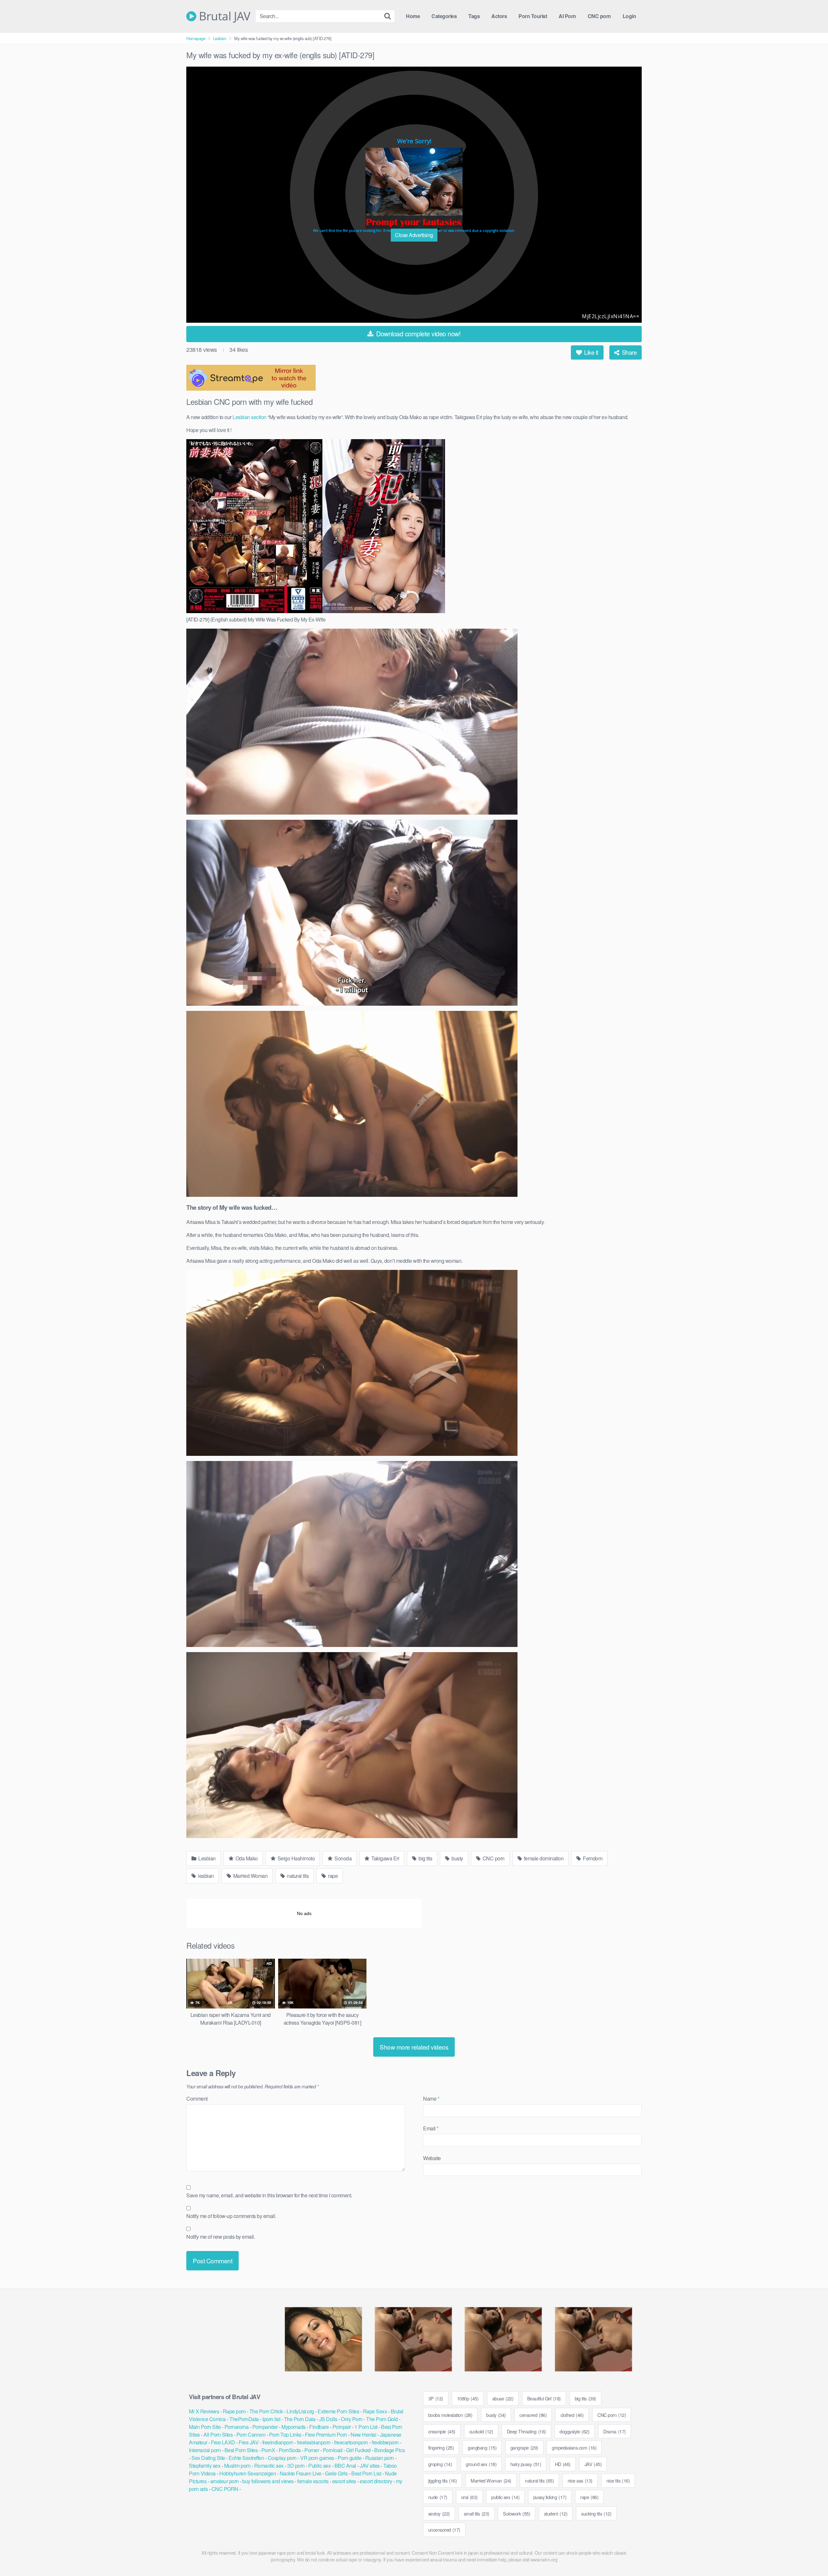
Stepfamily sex (205, 2466)
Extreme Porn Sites (338, 2411)
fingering (441, 2447)
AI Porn (567, 16)
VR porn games (317, 2458)
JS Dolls (328, 2419)
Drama (615, 2431)
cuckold (481, 2431)
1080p (468, 2398)
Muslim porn (237, 2466)
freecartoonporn (351, 2442)
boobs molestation (450, 2415)
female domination (543, 1858)
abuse (503, 2398)
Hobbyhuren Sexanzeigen (248, 2473)
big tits (425, 1858)
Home (413, 16)
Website (432, 2158)
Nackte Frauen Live (301, 2473)
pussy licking (550, 2497)
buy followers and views (268, 2481)
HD (563, 2464)
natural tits (297, 1876)
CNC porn (599, 16)
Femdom (592, 1858)
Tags (474, 16)
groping (440, 2464)
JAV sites (370, 2466)
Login (629, 16)
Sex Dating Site (208, 2458)
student (556, 2513)
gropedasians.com (574, 2447)
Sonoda (343, 1858)
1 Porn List (366, 2427)
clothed (572, 2415)
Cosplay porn (282, 2458)
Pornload (333, 2450)
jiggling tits (443, 2480)
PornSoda (290, 2450)
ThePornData (244, 2419)
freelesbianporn (314, 2442)
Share (628, 352)
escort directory (376, 2481)
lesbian (205, 1876)
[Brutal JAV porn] (414, 188)
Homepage (196, 38)
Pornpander (265, 2427)
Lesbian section (250, 417)
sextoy (439, 2513)
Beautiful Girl (544, 2398)
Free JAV (249, 2442)
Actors (499, 16)
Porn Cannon (251, 2435)
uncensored (444, 2530)
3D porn (296, 2466)
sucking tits (596, 2513)
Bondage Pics (389, 2450)
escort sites (344, 2481)
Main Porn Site (205, 2427)
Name (431, 2099)
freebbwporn (385, 2442)
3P (436, 2398)
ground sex (481, 2464)
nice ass (580, 2480)
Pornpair (342, 2427)
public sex (505, 2497)
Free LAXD (223, 2442)
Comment (197, 2099)
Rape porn (234, 2411)
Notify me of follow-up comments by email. (231, 2216)
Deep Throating (526, 2431)
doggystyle (574, 2431)
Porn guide (349, 2458)
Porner (312, 2450)
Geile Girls (336, 2473)
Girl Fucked (358, 2450)
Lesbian (220, 38)
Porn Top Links (285, 2435)
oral (469, 2497)
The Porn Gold (382, 2419)
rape (332, 1876)
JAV (593, 2464)
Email (431, 2128)
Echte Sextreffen (246, 2458)
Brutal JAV (223, 16)
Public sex (319, 2466)
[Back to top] (810, 2555)
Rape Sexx (375, 2411)
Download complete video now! (418, 334)
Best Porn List (366, 2473)
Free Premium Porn (326, 2435)
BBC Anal (345, 2466)
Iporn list (271, 2419)
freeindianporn (278, 2442)
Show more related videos (414, 2047)
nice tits (618, 2480)
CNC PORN (225, 2489)
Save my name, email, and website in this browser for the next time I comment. (269, 2195)
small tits (477, 2513)
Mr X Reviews (204, 2411)
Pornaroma (237, 2427)
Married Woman (250, 1876)
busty (457, 1858)
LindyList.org (300, 2411)
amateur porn (224, 2481)
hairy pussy (526, 2464)
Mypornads (294, 2427)
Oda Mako (246, 1858)
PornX (268, 2450)
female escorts (313, 2481)
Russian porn (380, 2458)
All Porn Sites (218, 2435)
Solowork (517, 2513)
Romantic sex (269, 2466)
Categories (444, 16)
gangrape (524, 2447)
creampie (442, 2431)
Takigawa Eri (385, 1858)
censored (533, 2415)
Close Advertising (414, 235)
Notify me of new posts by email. (221, 2237)
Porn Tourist (533, 16)
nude (438, 2497)
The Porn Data (300, 2419)
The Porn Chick (266, 2411)
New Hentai (363, 2435)
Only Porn (352, 2419)
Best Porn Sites (241, 2450)
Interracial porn (205, 2450)
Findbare (319, 2427)
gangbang (482, 2447)
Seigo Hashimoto (295, 1858)
